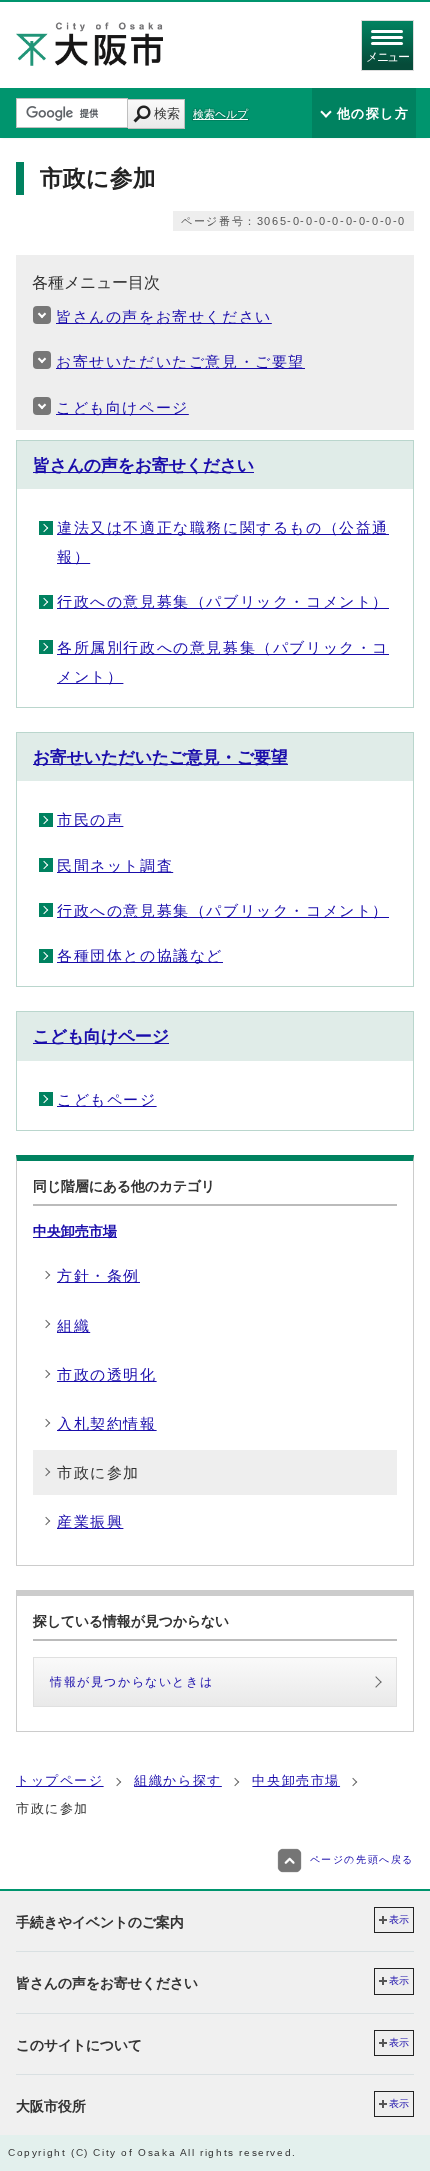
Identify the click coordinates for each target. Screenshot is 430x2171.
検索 (167, 113)
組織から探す (178, 1780)
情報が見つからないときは (131, 1682)
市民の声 (90, 819)
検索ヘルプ (220, 114)
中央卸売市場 (75, 1231)
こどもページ (107, 1099)
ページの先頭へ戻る (362, 1859)
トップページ (60, 1780)
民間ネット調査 (115, 865)
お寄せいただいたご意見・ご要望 (180, 361)
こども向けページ (122, 407)
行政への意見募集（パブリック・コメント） (223, 601)
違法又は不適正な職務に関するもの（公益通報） (223, 542)
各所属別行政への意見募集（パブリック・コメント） (223, 662)
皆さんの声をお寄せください (164, 316)
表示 (399, 1919)
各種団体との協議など (140, 955)
